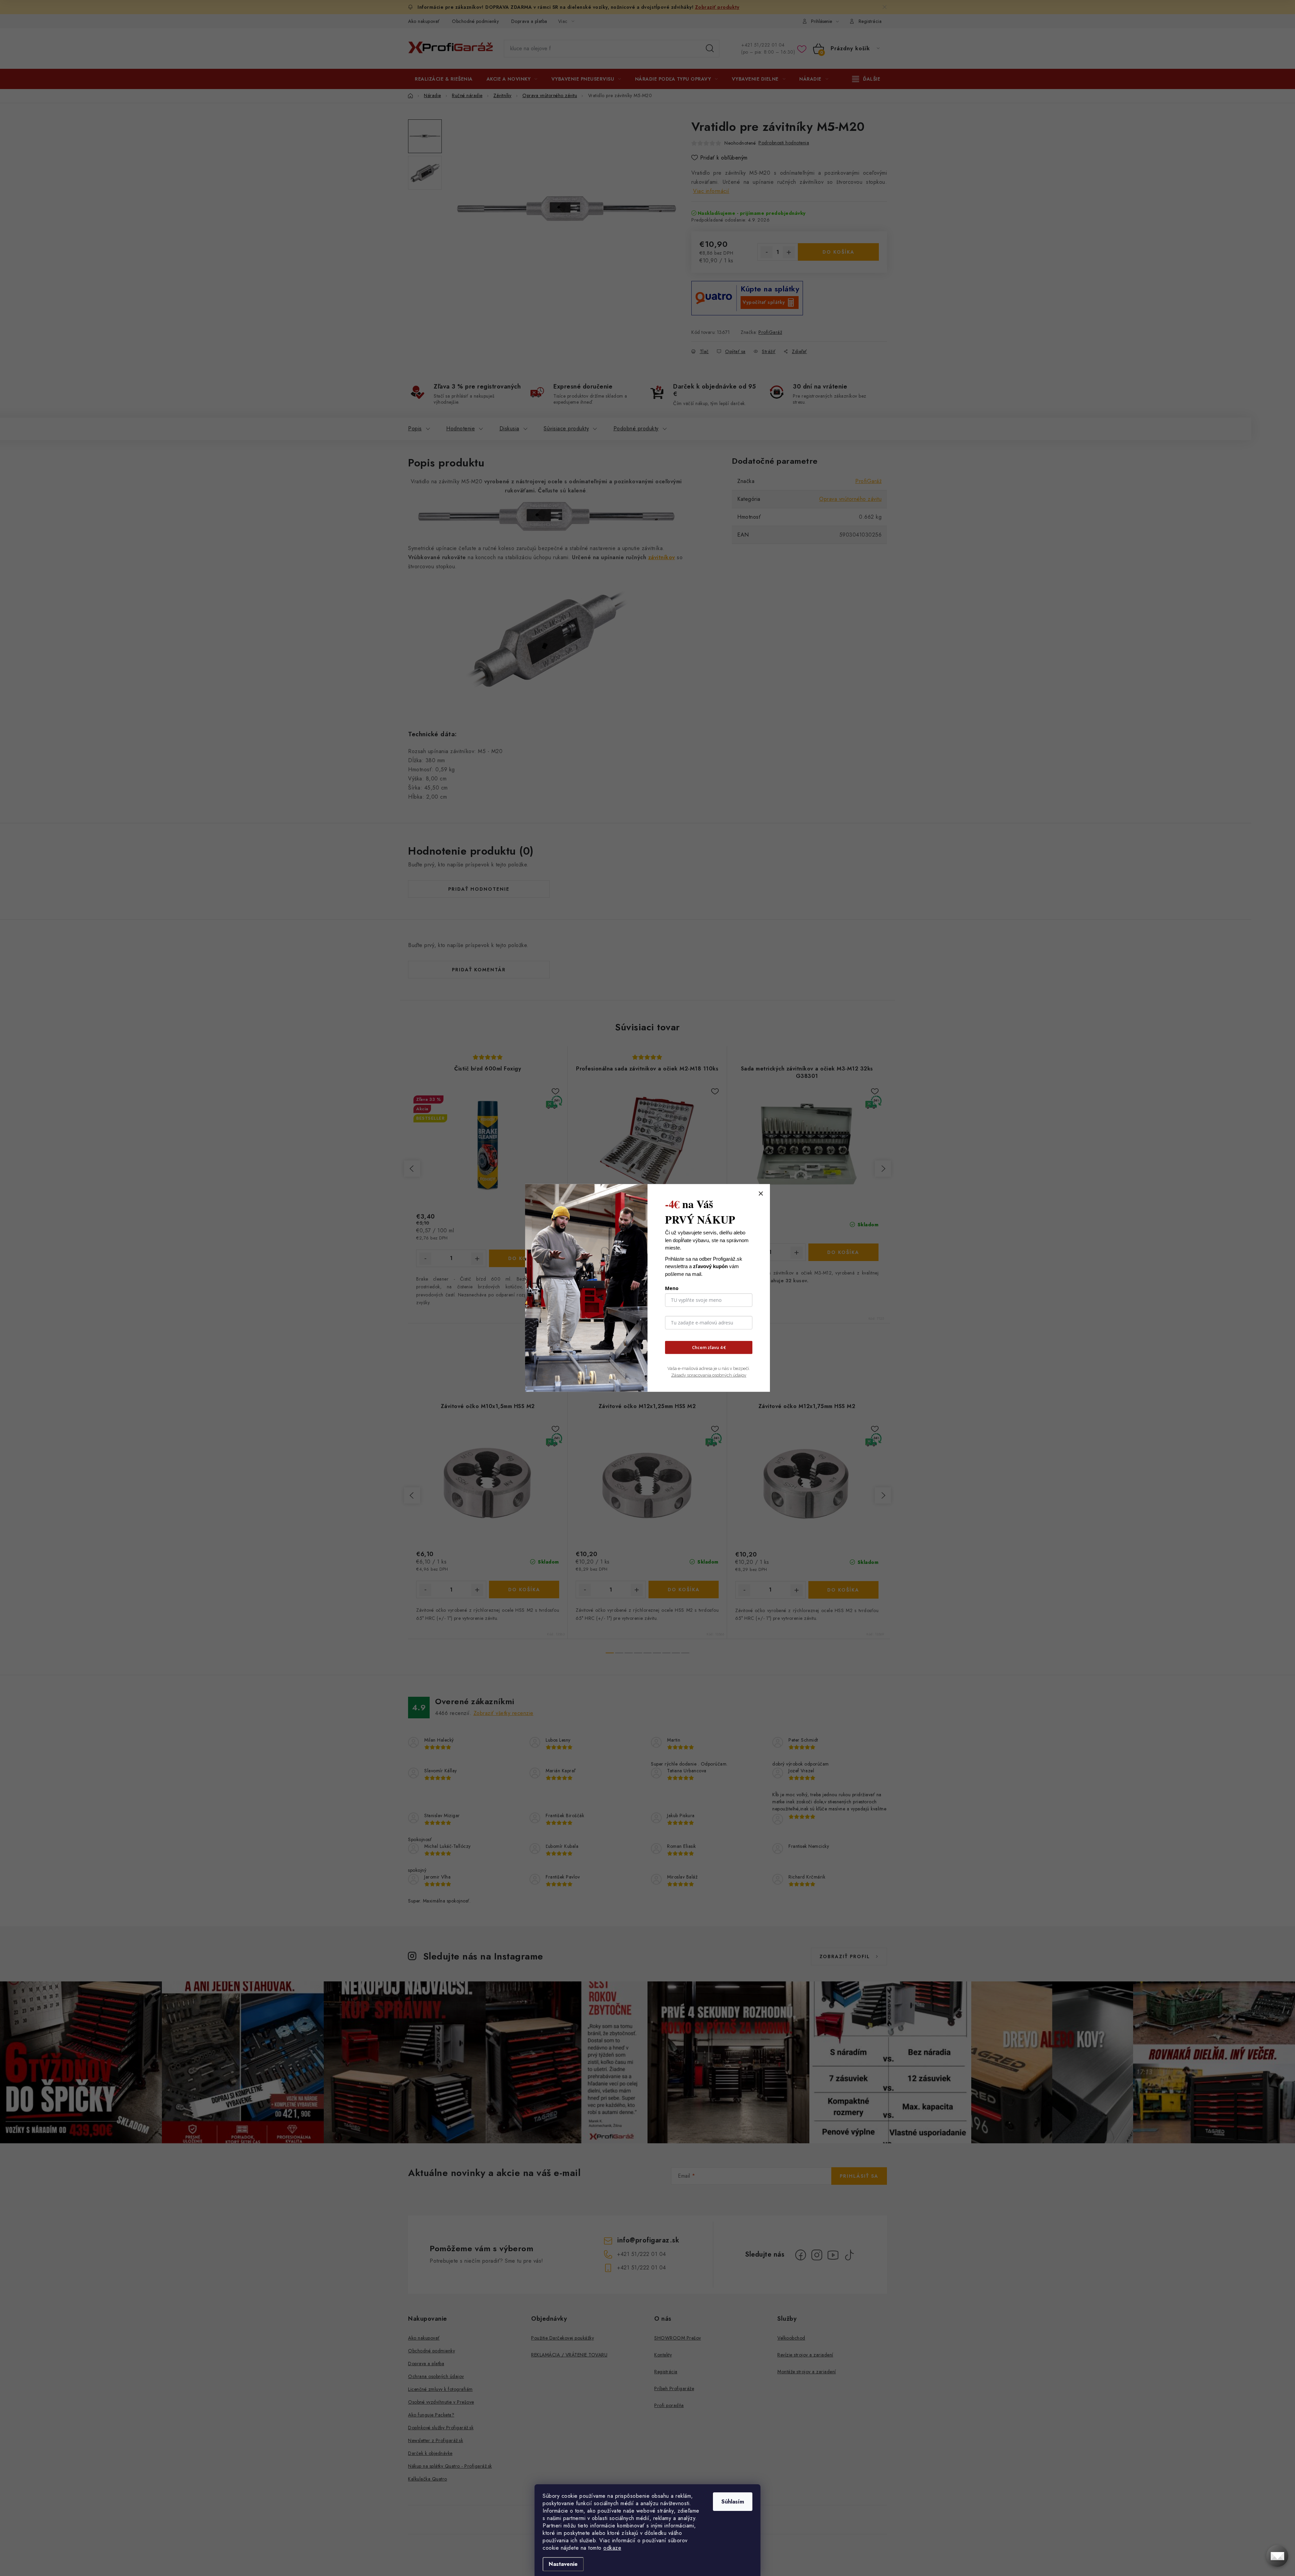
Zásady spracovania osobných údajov (709, 1375)
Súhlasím (733, 2502)
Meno (672, 1288)
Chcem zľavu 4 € (709, 1347)
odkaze (612, 2548)
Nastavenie (563, 2564)
